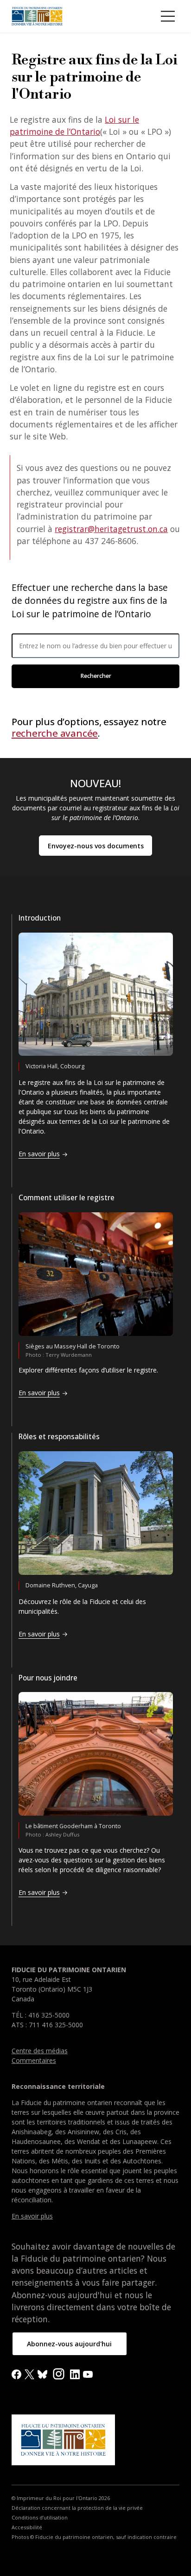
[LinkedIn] (75, 2373)
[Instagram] (59, 2373)
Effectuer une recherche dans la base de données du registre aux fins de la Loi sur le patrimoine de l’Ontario (90, 601)
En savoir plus (32, 2216)
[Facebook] (16, 2373)
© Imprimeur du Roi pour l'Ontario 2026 (61, 2498)
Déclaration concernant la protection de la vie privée (77, 2508)
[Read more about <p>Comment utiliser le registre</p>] (96, 1274)
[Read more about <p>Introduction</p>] (96, 994)
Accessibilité (27, 2527)
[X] (29, 2373)
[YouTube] (88, 2373)
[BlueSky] (42, 2373)
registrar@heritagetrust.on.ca (111, 529)
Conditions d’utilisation (40, 2518)
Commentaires (34, 2060)
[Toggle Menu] (168, 16)
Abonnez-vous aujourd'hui (69, 2344)
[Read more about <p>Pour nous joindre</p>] (96, 1754)
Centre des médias (40, 2051)
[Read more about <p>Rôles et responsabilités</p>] (96, 1513)
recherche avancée (55, 733)
